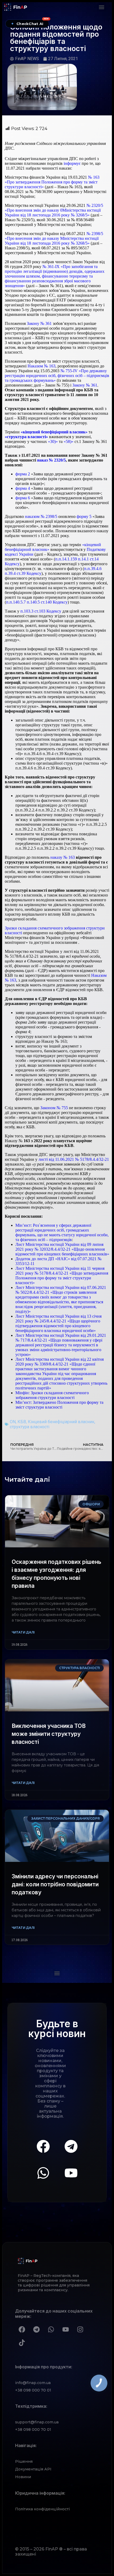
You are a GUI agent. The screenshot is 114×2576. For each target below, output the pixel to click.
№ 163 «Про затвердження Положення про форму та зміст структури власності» (52, 182)
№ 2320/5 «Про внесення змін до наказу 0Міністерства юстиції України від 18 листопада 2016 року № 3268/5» (54, 210)
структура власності (30, 1427)
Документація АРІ (33, 2469)
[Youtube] (71, 2173)
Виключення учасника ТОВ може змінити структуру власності (49, 1734)
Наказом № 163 (41, 366)
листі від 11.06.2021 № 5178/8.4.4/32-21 (74, 1159)
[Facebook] (43, 2146)
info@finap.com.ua (33, 2383)
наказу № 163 (63, 857)
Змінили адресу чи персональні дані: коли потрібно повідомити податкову (55, 1884)
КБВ (22, 1422)
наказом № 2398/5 (41, 516)
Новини (23, 2477)
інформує (72, 163)
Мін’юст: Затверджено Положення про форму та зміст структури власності (59, 1405)
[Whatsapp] (43, 2173)
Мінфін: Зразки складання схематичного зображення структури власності (52, 1395)
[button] (101, 7)
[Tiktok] (22, 2343)
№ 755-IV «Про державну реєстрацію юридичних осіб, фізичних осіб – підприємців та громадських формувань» (57, 376)
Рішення (24, 2461)
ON (13, 1422)
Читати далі (23, 1632)
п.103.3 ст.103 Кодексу (41, 611)
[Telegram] (71, 2146)
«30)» (53, 441)
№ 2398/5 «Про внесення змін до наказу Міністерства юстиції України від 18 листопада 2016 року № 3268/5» (54, 238)
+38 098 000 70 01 (33, 2390)
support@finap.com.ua (37, 2422)
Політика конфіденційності (42, 2509)
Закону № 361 (39, 323)
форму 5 (84, 516)
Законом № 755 (54, 1108)
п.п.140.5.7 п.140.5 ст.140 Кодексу (37, 602)
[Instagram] (80, 2329)
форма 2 (23, 474)
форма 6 (23, 498)
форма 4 (23, 488)
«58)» (69, 441)
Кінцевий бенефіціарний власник (61, 1422)
